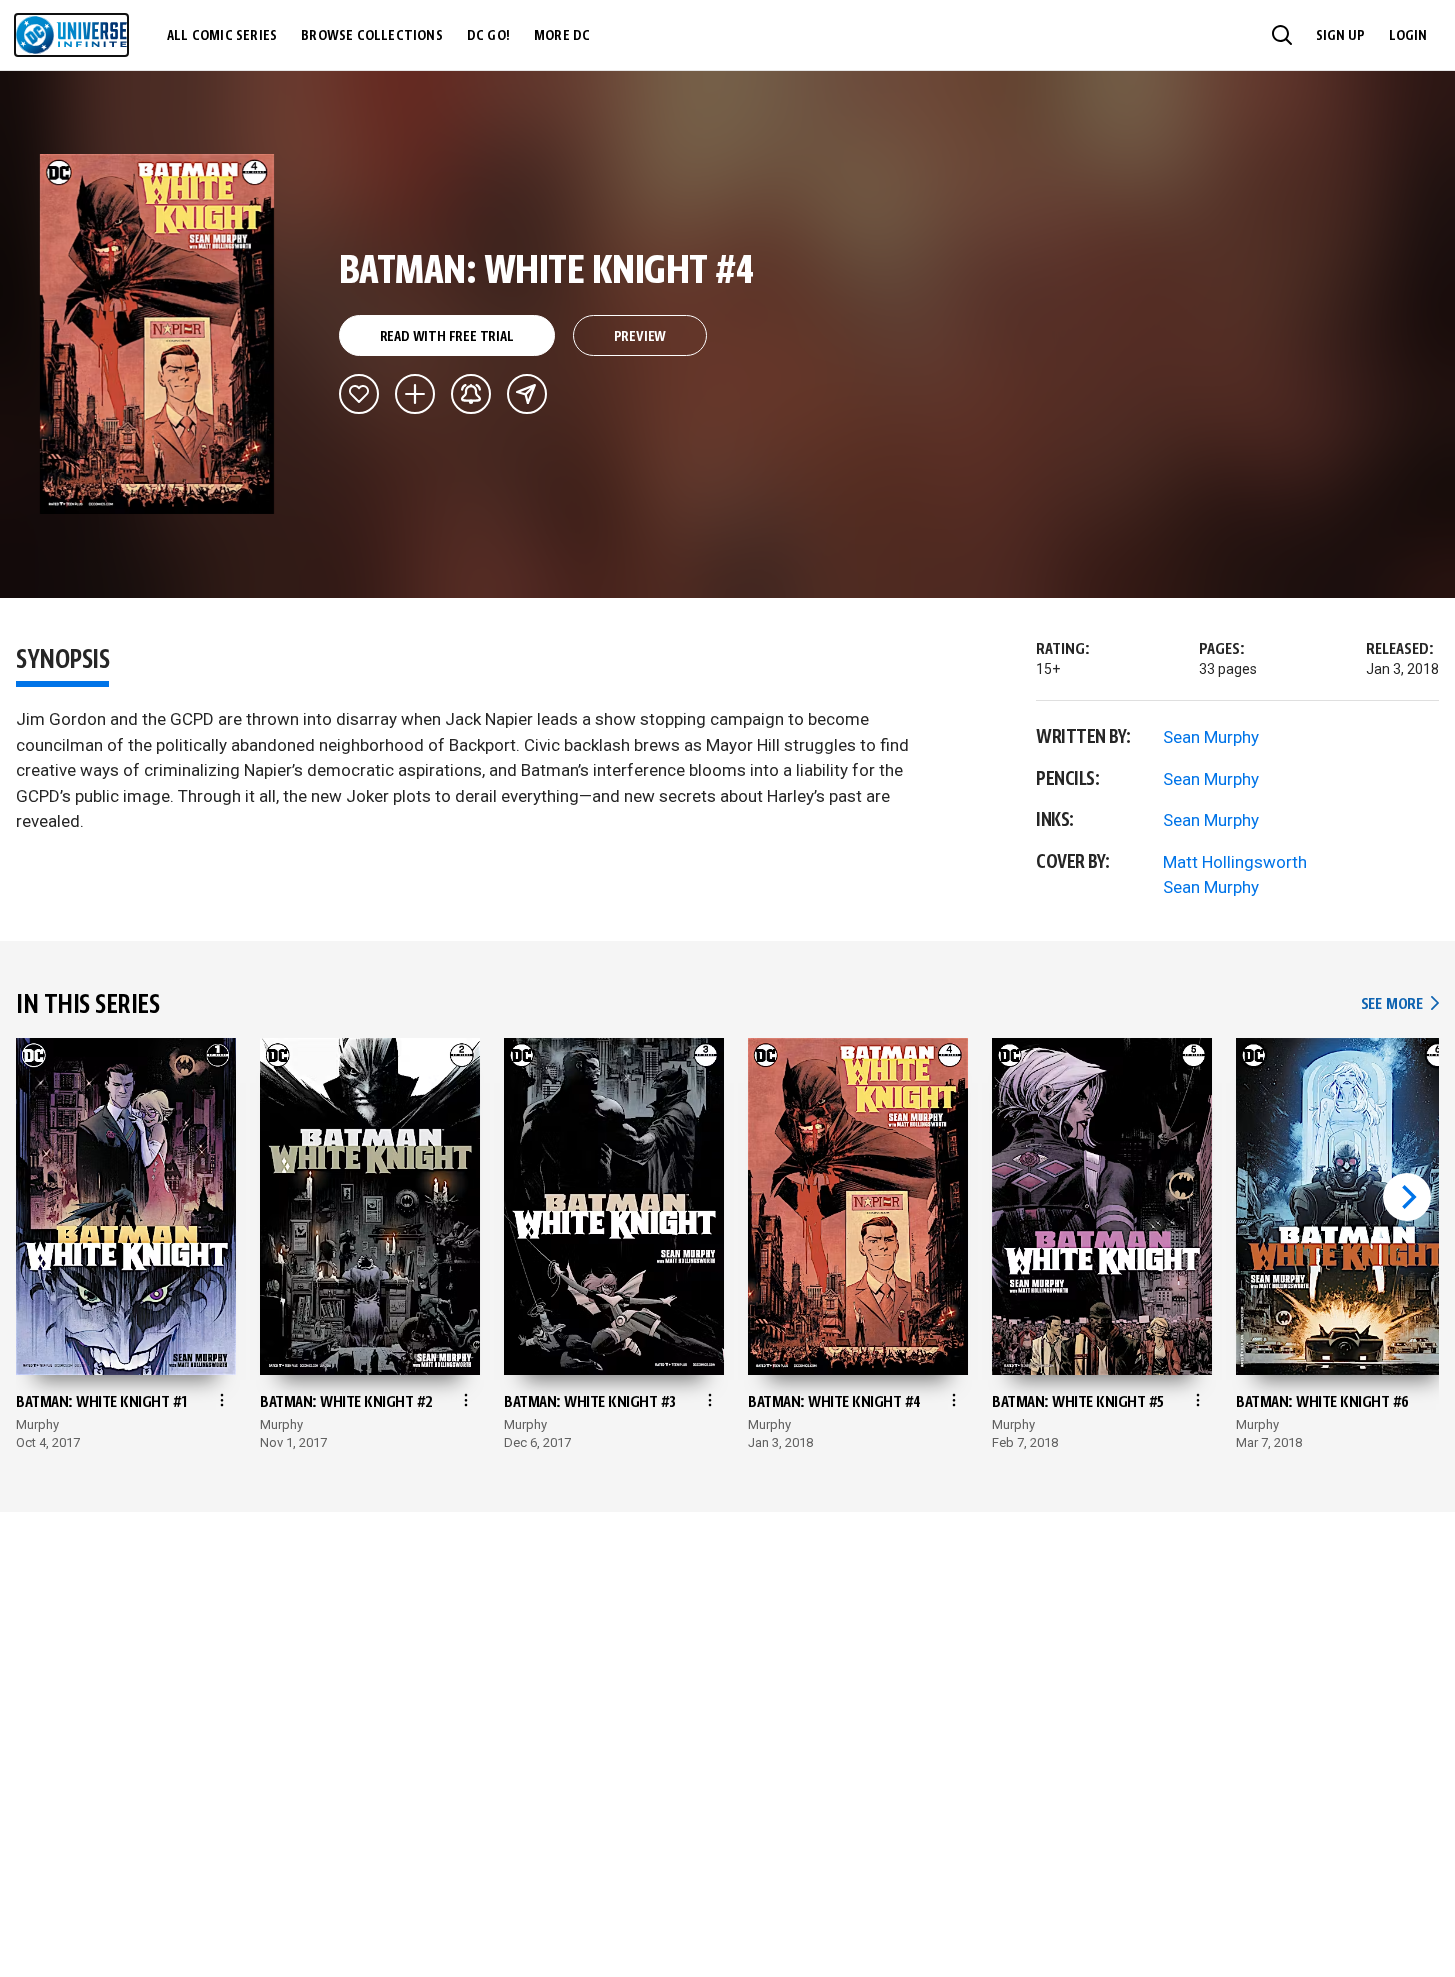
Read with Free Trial (447, 337)
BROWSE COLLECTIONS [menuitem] (372, 36)
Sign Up (1340, 36)
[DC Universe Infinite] (71, 35)
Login (1408, 36)
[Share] (527, 394)
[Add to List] (415, 394)
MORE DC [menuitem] (562, 36)
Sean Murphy (1211, 737)
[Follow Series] (471, 394)
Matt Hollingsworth (1235, 862)
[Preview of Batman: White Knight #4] (157, 334)
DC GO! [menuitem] (488, 36)
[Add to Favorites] (359, 394)
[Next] (1407, 1197)
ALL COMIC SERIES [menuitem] (222, 36)
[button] (1282, 35)
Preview (640, 337)
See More (1400, 1004)
